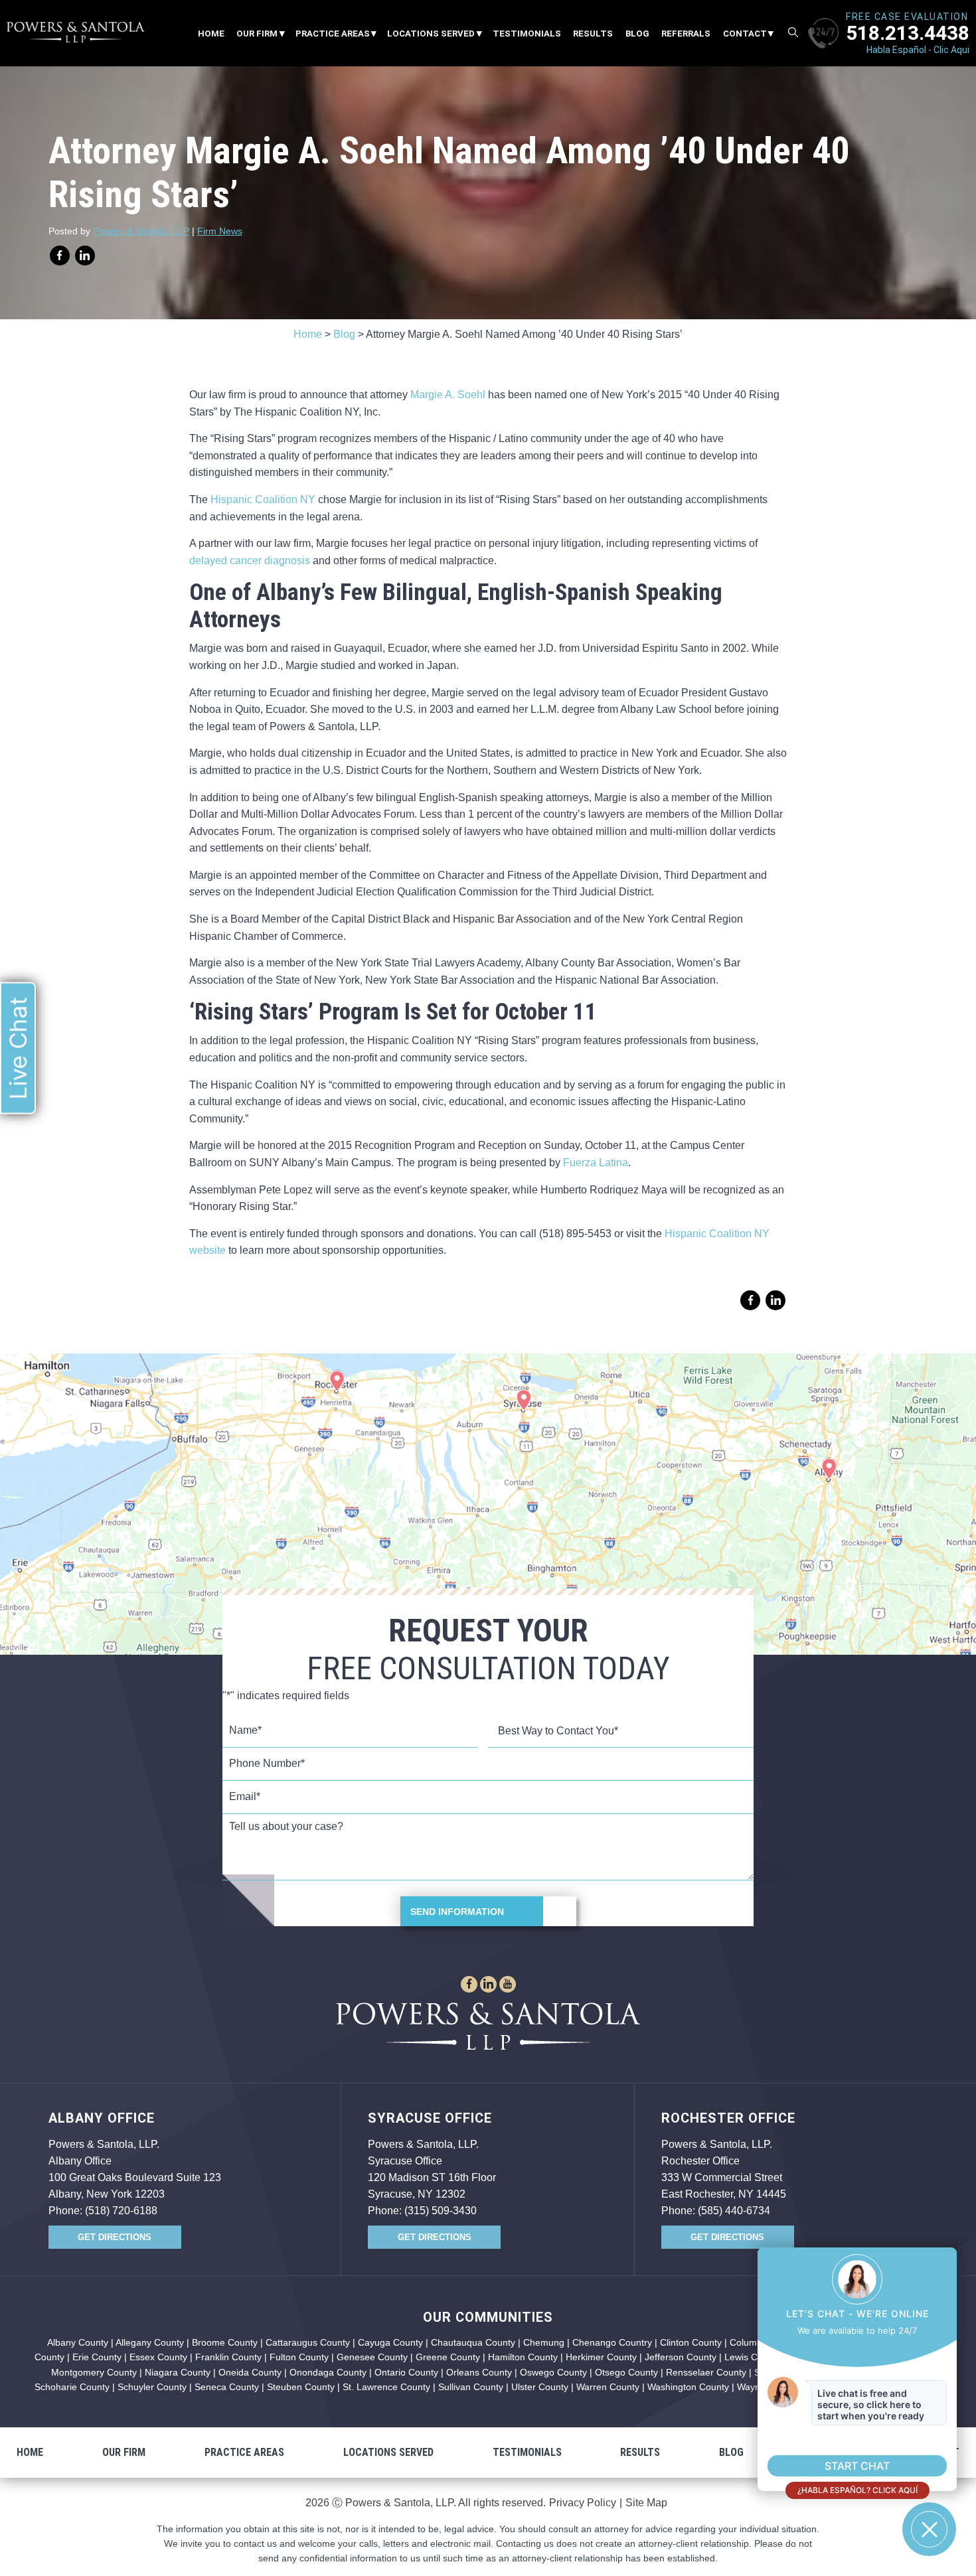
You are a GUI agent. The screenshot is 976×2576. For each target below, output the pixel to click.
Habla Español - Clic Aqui (918, 50)
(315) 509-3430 (441, 2211)
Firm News (220, 231)
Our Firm (257, 34)
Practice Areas (333, 34)
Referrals (686, 34)
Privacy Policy (583, 2503)
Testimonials (527, 34)
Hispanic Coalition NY (263, 499)
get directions (115, 2237)
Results (593, 34)
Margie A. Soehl (448, 395)
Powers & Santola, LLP (141, 231)
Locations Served (431, 34)
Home (211, 34)
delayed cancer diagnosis (250, 561)
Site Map (646, 2503)
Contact (745, 34)
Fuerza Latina (596, 1163)
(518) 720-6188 (121, 2211)
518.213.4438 (908, 33)
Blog (637, 34)
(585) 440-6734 (734, 2211)
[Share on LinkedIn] (85, 256)
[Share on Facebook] (60, 256)
